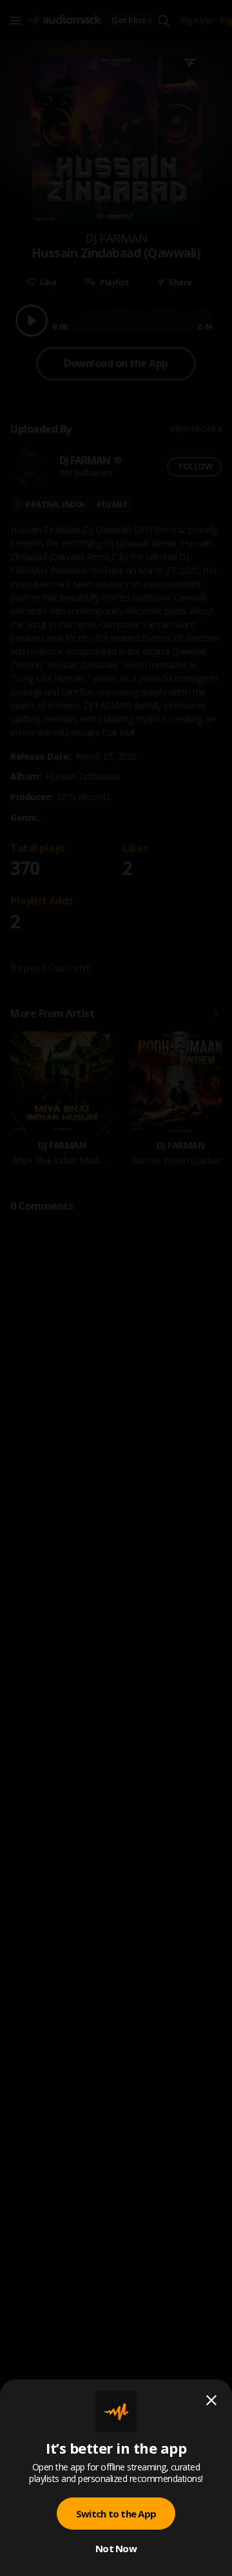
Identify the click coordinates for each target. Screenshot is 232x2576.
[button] (116, 1288)
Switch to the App (116, 2514)
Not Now (116, 2548)
